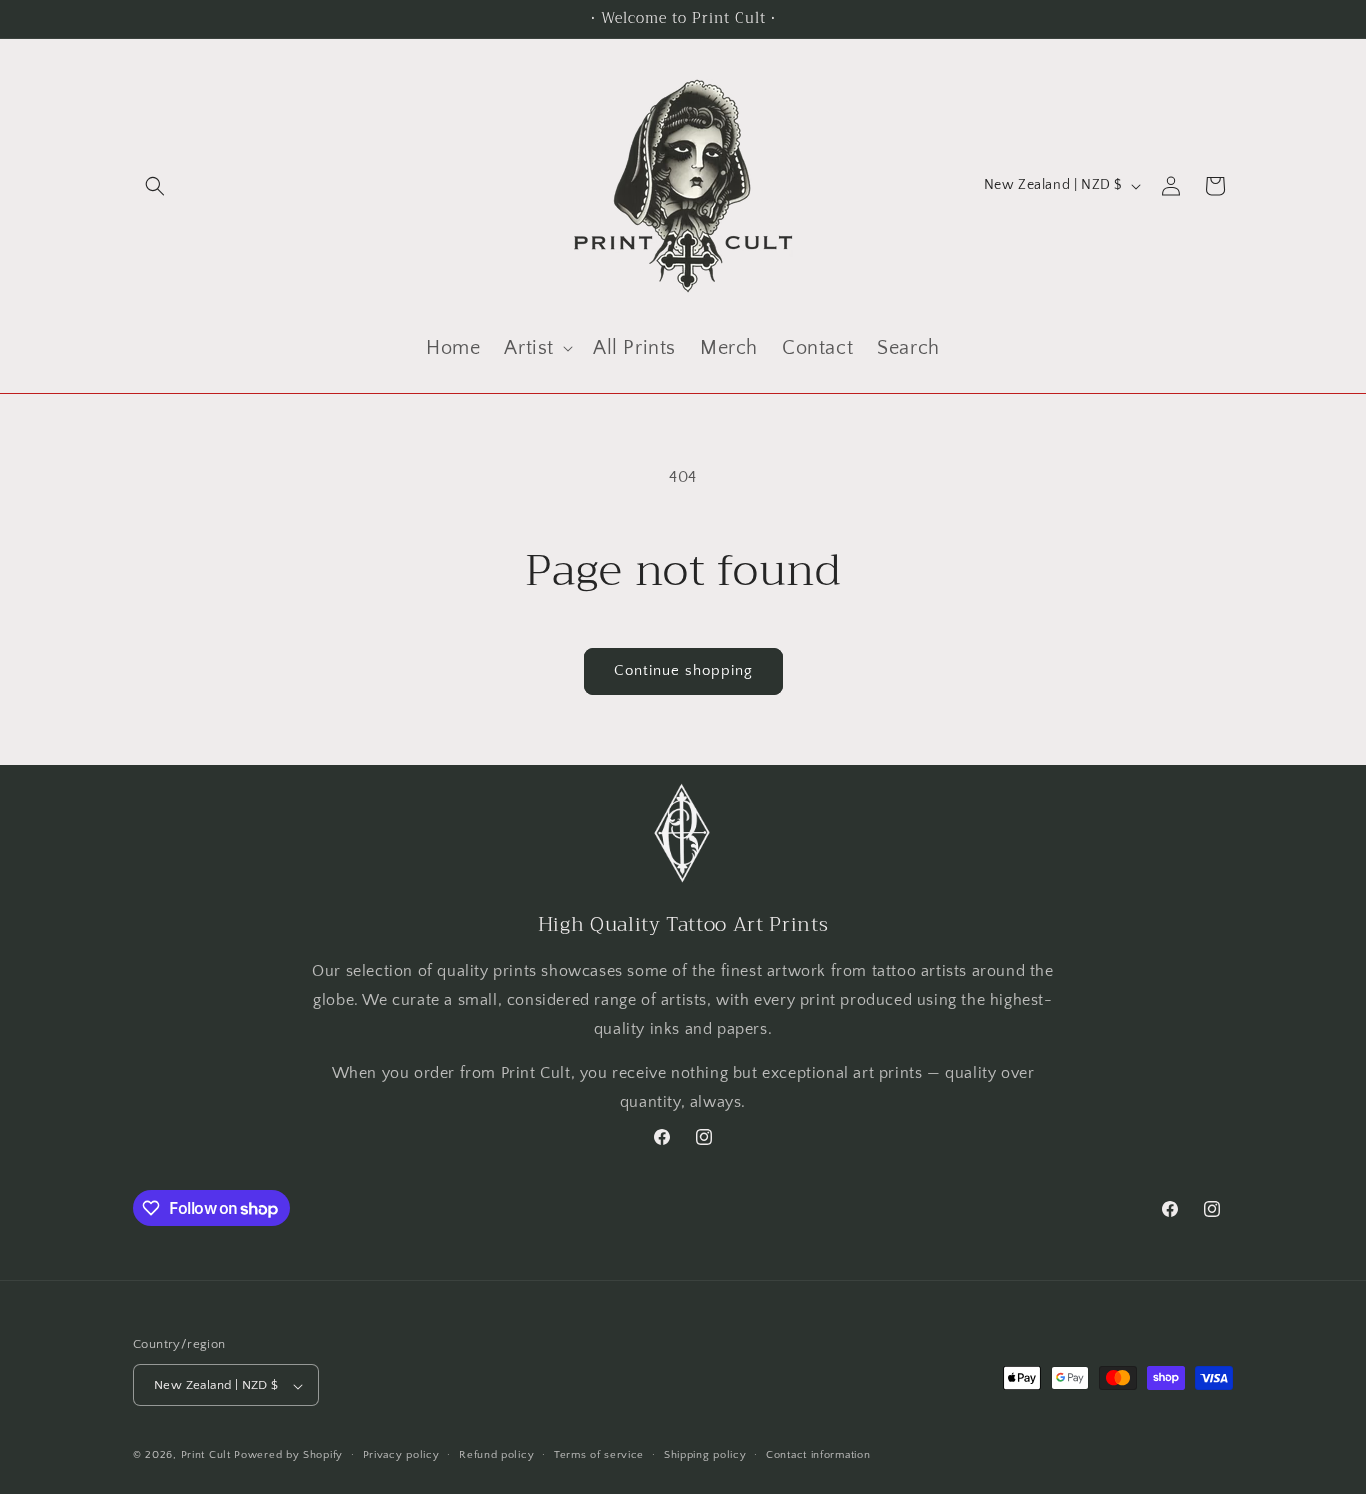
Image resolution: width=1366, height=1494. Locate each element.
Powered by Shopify (288, 1456)
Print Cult (206, 1456)
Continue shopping (683, 670)
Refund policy (496, 1455)
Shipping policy (705, 1455)
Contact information (818, 1455)
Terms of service (599, 1455)
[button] (155, 186)
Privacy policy (401, 1455)
